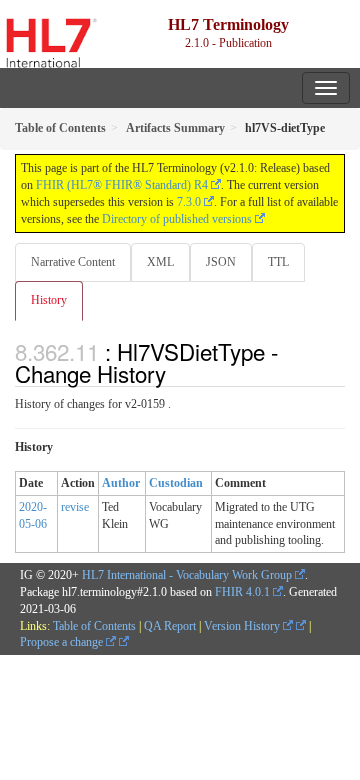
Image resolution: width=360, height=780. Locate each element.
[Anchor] (177, 373)
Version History (243, 626)
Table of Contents (94, 626)
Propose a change (63, 642)
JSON (221, 262)
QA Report (170, 626)
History (49, 300)
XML (160, 262)
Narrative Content (73, 262)
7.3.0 (189, 202)
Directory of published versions (177, 219)
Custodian (176, 483)
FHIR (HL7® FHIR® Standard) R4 (122, 185)
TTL (278, 262)
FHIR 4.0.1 (242, 592)
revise (75, 507)
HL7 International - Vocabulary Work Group (187, 575)
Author (121, 483)
